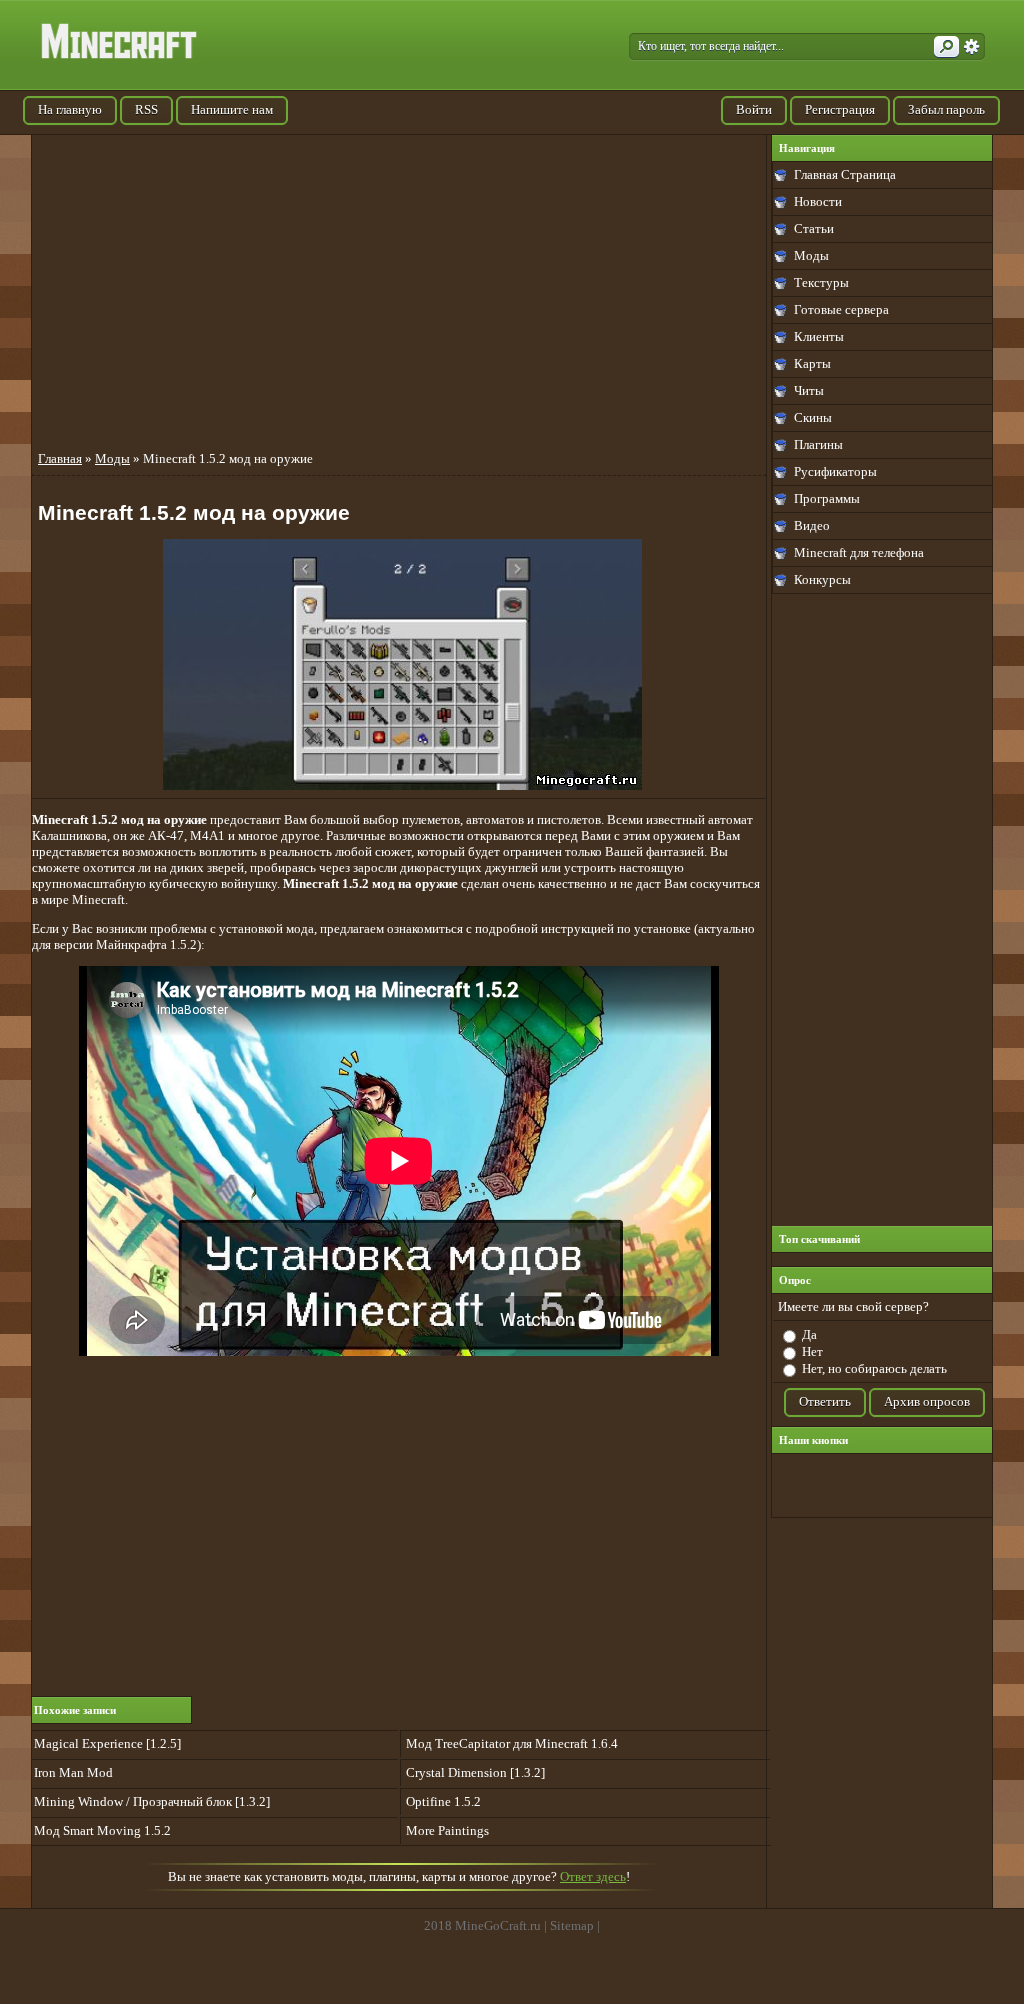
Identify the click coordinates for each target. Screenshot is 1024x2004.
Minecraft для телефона (859, 552)
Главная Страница (845, 174)
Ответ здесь (593, 1876)
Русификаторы (835, 471)
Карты (812, 363)
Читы (809, 390)
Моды (811, 255)
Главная (60, 458)
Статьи (814, 228)
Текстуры (821, 282)
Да (809, 1334)
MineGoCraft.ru (498, 1925)
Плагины (818, 444)
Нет (812, 1351)
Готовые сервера (841, 309)
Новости (818, 201)
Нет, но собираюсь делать (874, 1368)
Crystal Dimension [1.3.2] (475, 1772)
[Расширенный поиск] (972, 47)
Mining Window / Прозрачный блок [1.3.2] (152, 1801)
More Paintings (447, 1830)
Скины (813, 417)
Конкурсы (822, 579)
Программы (827, 498)
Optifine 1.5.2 (443, 1801)
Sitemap (572, 1925)
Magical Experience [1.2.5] (107, 1743)
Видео (812, 525)
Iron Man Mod (73, 1772)
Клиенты (819, 336)
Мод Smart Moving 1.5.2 (102, 1830)
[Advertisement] (882, 910)
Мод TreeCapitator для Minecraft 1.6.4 (512, 1743)
